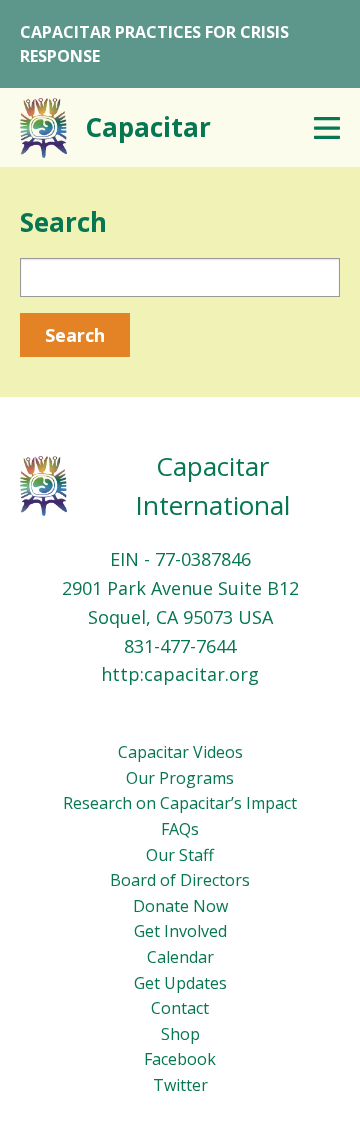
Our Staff (180, 855)
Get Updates (180, 983)
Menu (327, 128)
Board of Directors (180, 880)
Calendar (180, 957)
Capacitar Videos (180, 752)
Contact (180, 1008)
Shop (180, 1034)
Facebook (180, 1059)
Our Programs (180, 778)
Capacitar (148, 127)
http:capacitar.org (180, 674)
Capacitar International (212, 485)
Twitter (180, 1085)
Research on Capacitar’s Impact (180, 803)
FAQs (180, 829)
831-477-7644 (180, 646)
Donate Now (180, 906)
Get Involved (180, 931)
